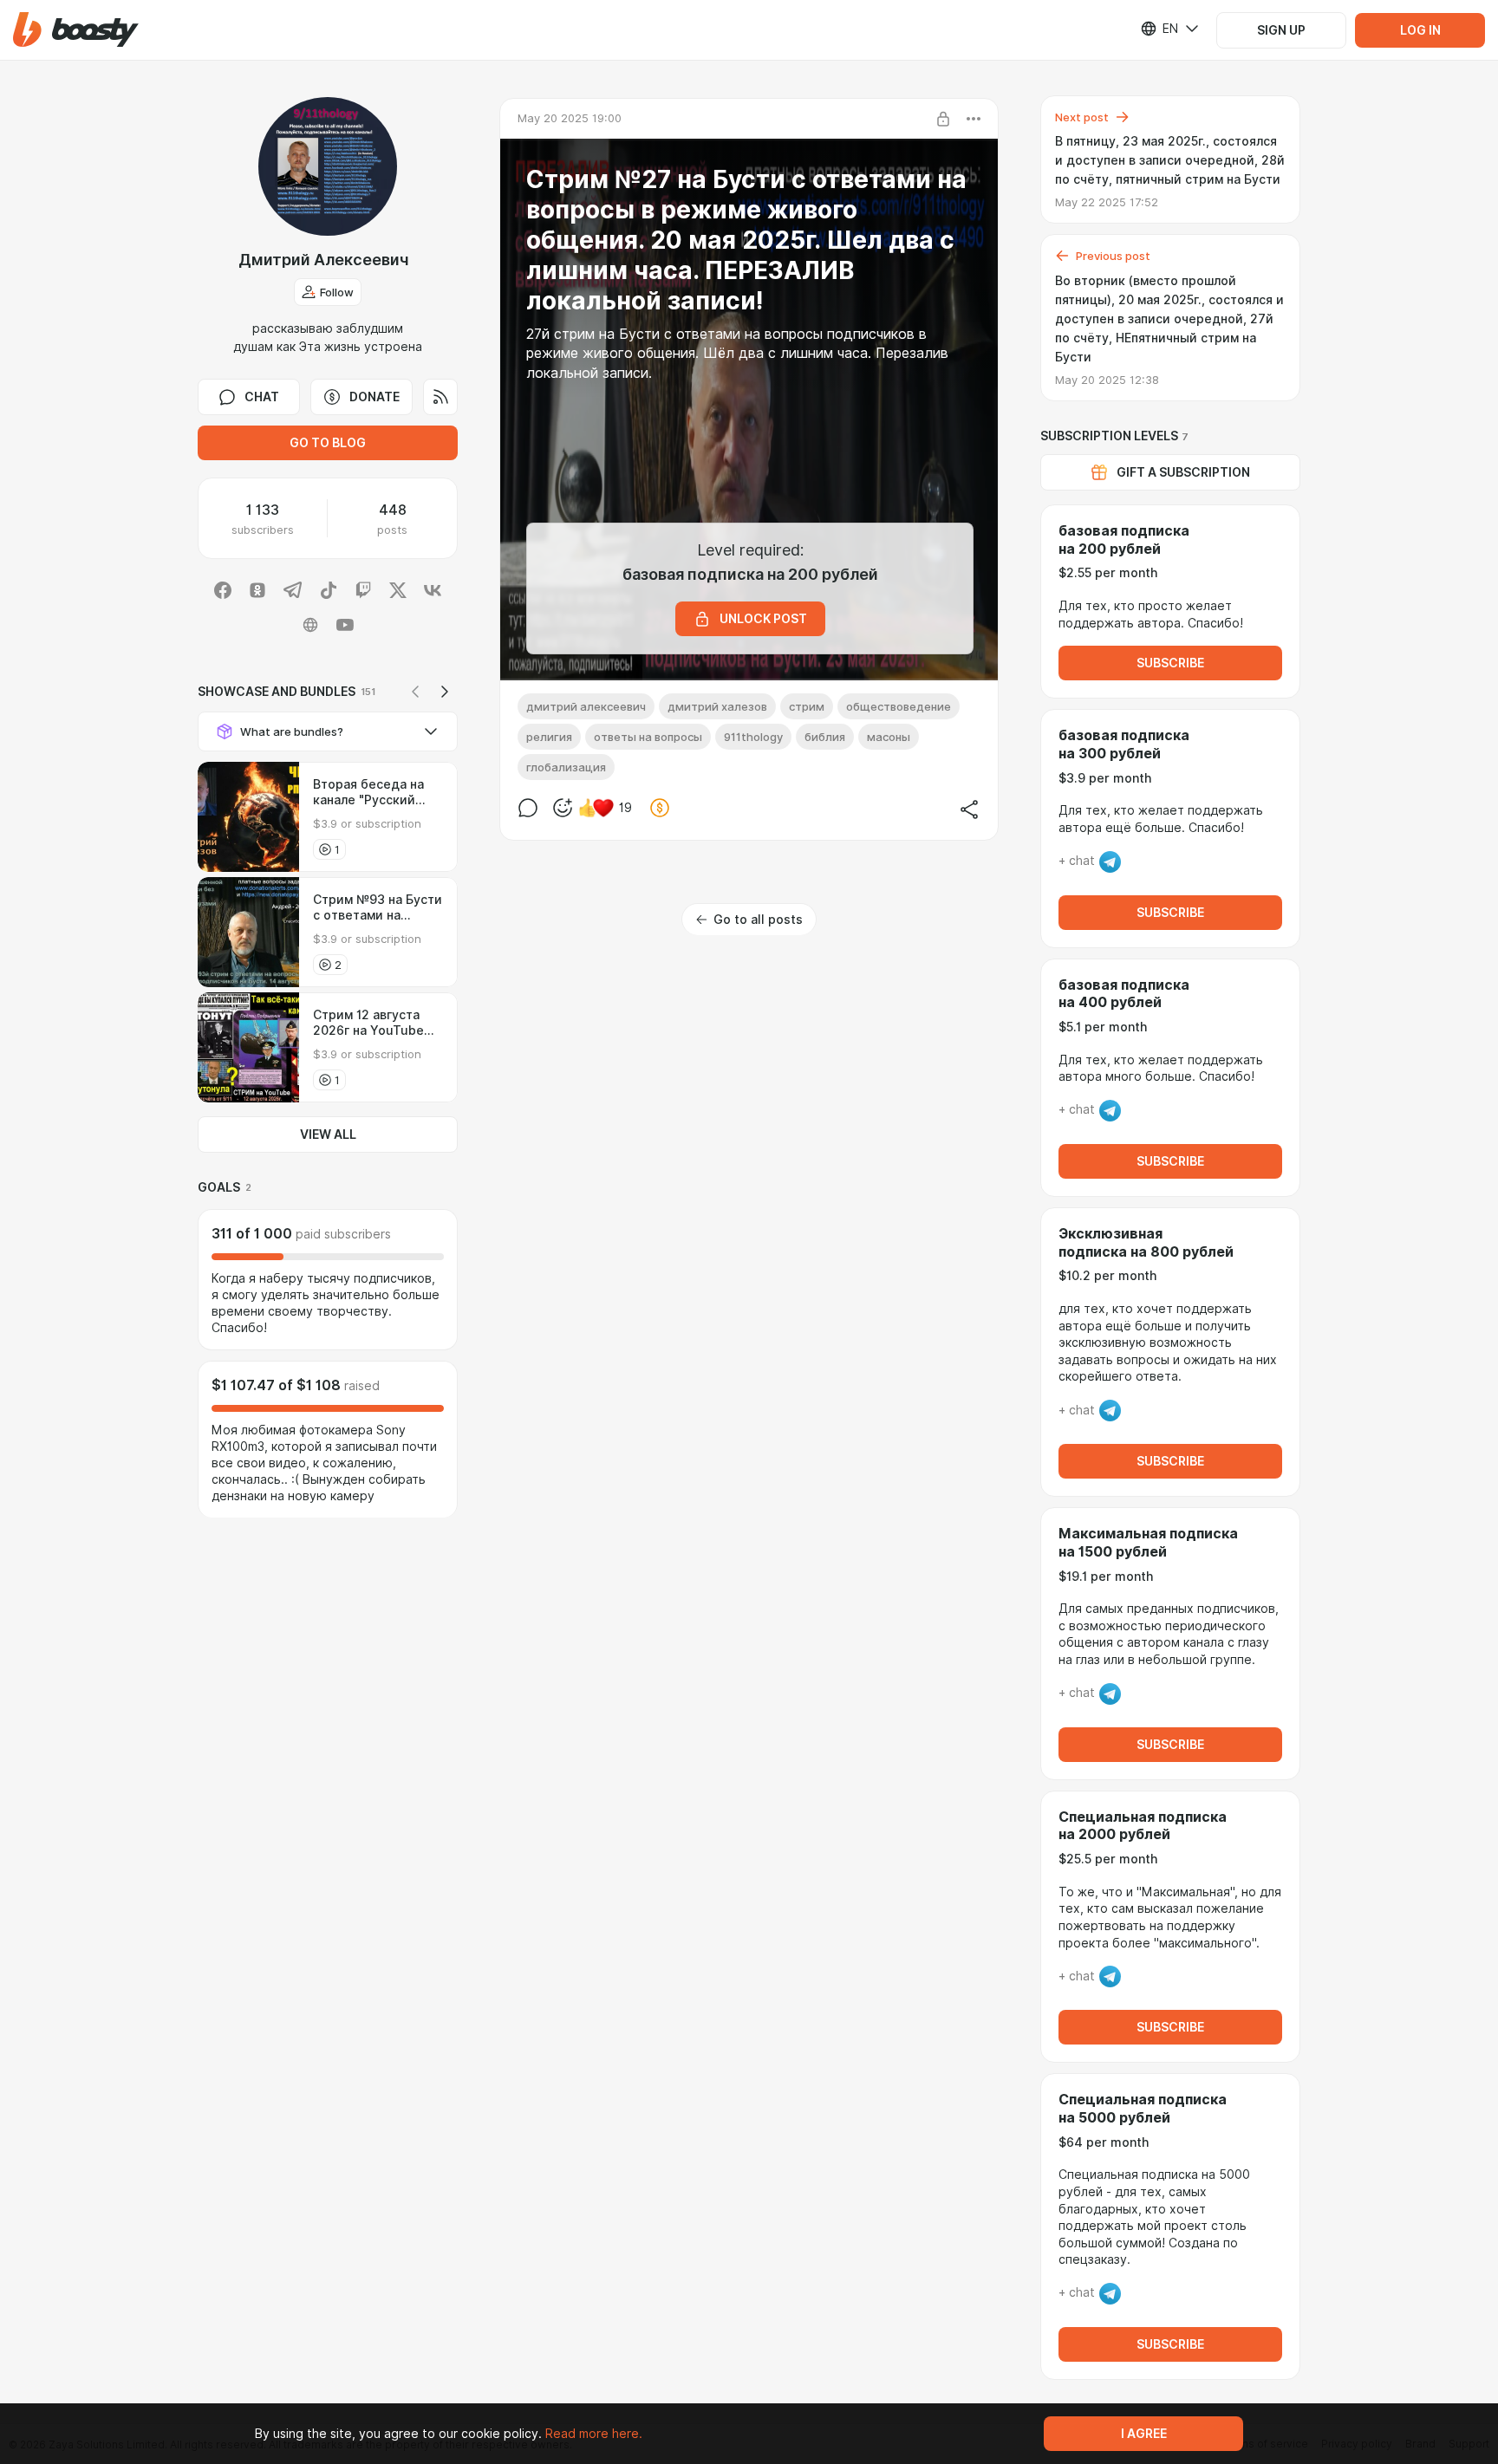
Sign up (1281, 30)
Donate (374, 397)
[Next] (445, 692)
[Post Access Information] (943, 119)
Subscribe (1170, 663)
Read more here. (594, 2434)
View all (328, 1134)
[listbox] (1159, 29)
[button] (76, 30)
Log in (1420, 30)
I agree (1144, 2434)
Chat (262, 397)
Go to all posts (758, 920)
